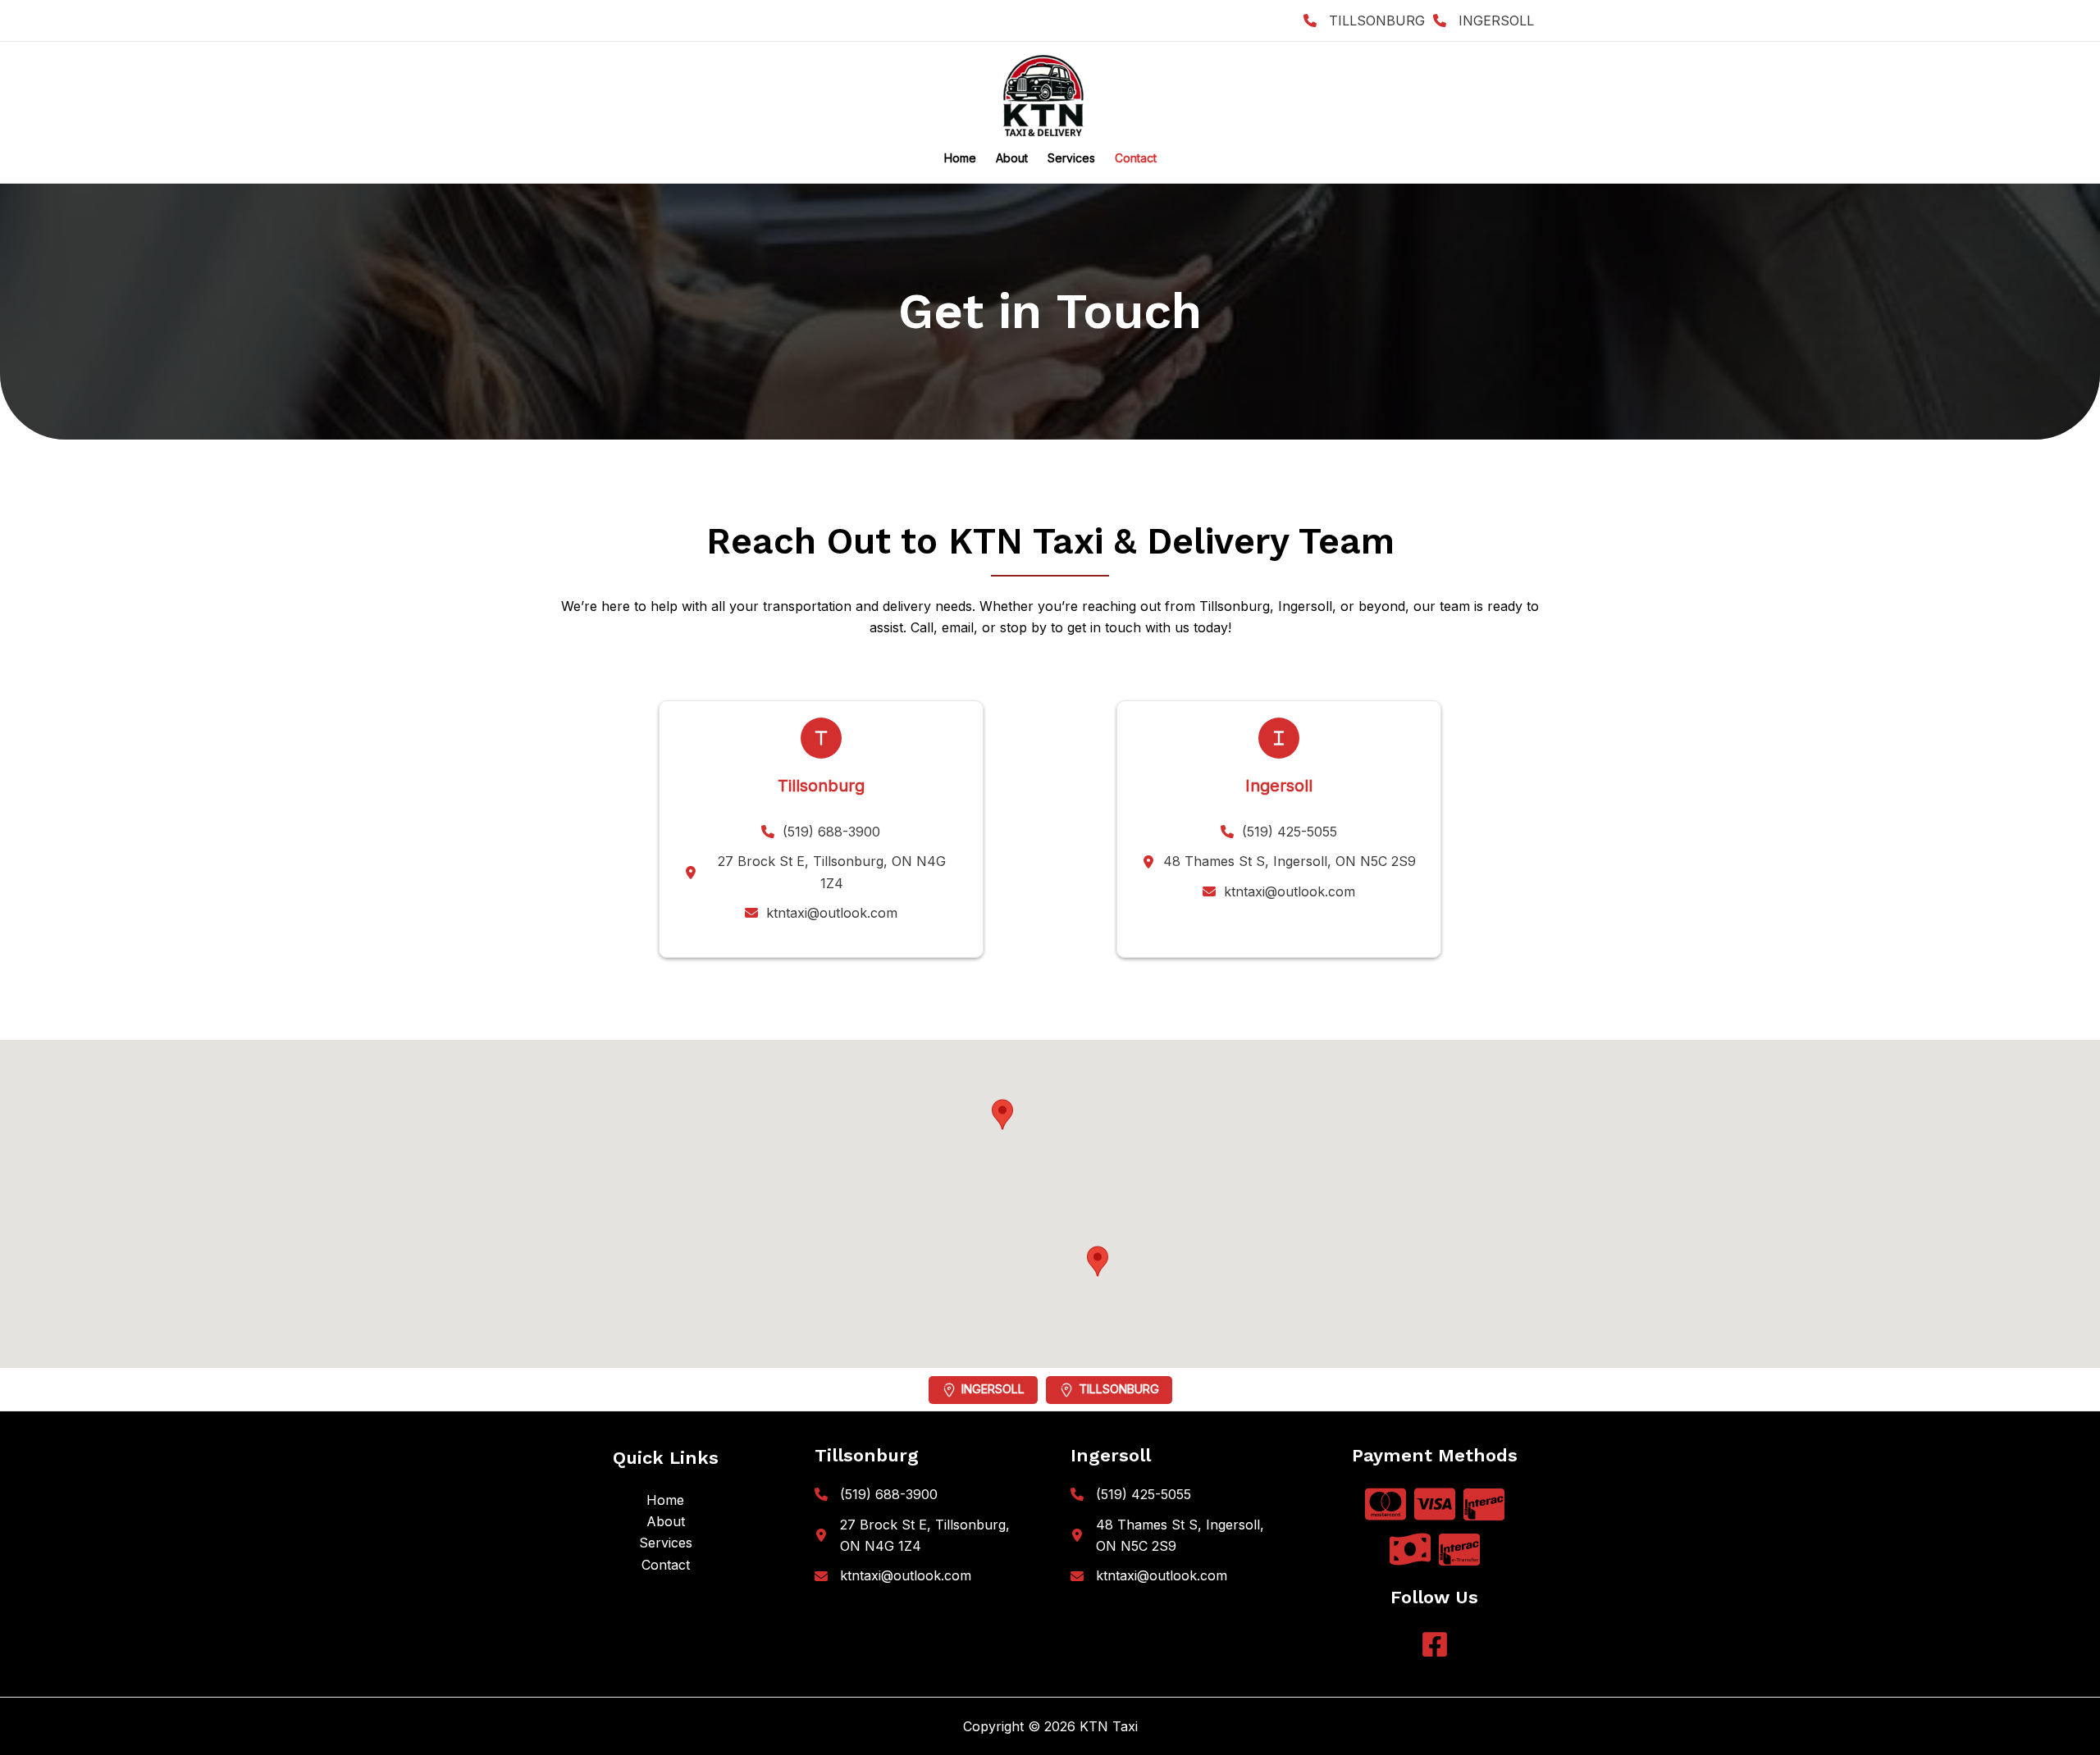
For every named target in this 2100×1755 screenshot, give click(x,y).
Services (1071, 158)
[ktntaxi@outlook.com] (821, 913)
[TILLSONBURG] (1364, 21)
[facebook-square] (1435, 1644)
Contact (1136, 158)
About (1012, 158)
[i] (1279, 738)
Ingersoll (993, 1389)
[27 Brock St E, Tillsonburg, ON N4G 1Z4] (821, 872)
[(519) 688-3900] (821, 832)
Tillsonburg (1119, 1389)
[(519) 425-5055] (1279, 832)
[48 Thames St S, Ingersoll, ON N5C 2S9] (1279, 861)
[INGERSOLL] (1484, 21)
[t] (821, 738)
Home (960, 158)
